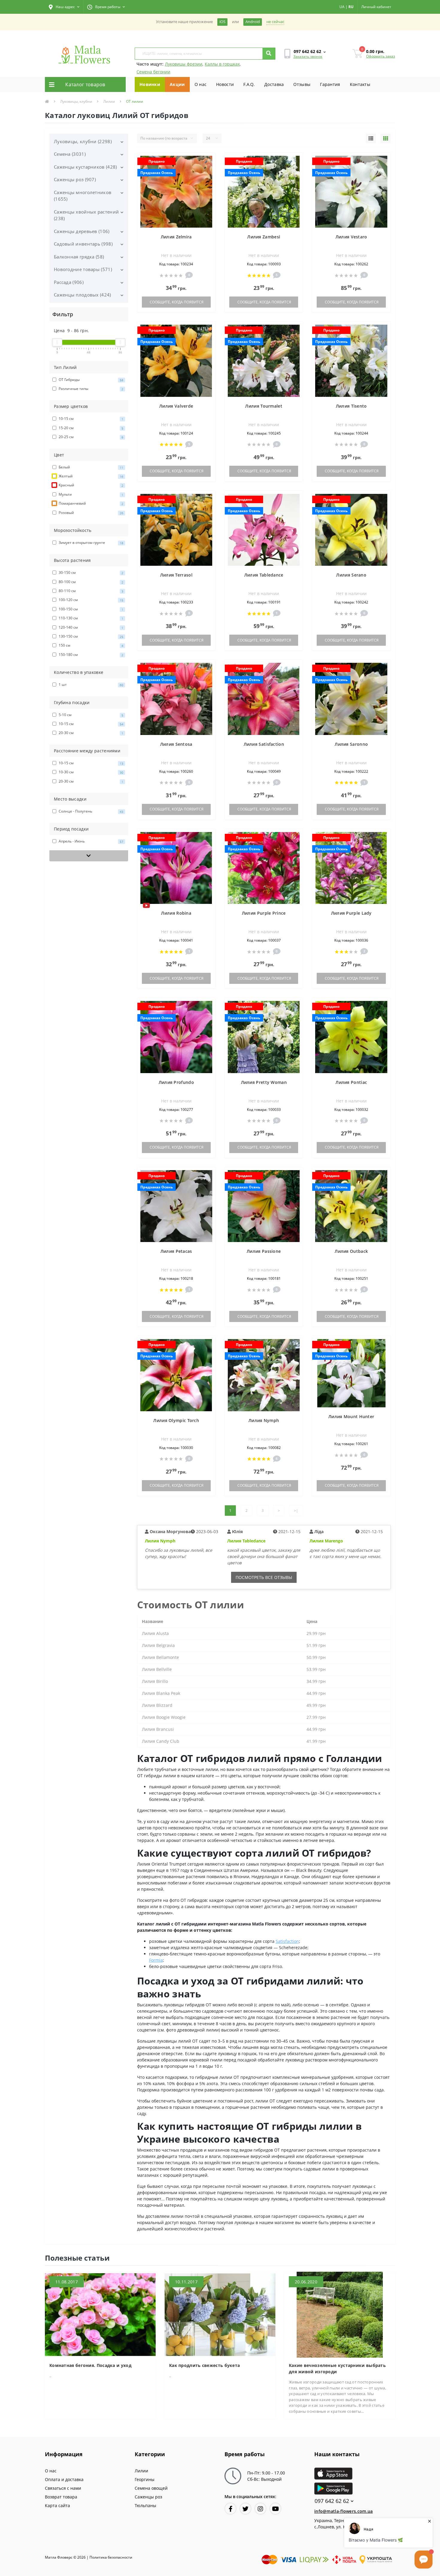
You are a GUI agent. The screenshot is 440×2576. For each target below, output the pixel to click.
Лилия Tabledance (264, 575)
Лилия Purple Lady (351, 913)
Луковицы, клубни (76, 101)
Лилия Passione (264, 1251)
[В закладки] (208, 161)
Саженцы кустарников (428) (85, 167)
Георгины (145, 2479)
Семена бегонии (153, 72)
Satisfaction (287, 1941)
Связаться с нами (63, 2488)
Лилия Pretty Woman (264, 1082)
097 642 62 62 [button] (332, 2501)
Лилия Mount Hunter (351, 1416)
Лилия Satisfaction (264, 744)
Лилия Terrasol (176, 575)
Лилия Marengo (326, 1541)
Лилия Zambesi (264, 237)
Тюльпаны (145, 2505)
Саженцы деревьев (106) (82, 231)
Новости (225, 84)
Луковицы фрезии (184, 64)
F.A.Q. (249, 84)
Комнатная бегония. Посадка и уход (90, 2365)
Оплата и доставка (64, 2479)
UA (342, 7)
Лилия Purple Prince (264, 913)
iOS (222, 22)
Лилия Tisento (351, 406)
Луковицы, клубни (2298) (83, 141)
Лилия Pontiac (351, 1082)
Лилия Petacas (176, 1251)
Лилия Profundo (176, 1082)
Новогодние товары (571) (83, 269)
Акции (177, 84)
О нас (201, 84)
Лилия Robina (176, 913)
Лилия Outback (351, 1251)
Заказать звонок (308, 56)
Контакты (360, 84)
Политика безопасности (111, 2557)
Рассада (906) (69, 282)
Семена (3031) (70, 154)
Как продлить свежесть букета (204, 2365)
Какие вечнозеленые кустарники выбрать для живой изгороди (337, 2368)
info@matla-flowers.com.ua (344, 2511)
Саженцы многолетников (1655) (83, 196)
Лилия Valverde (176, 406)
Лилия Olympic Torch (176, 1420)
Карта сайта (57, 2505)
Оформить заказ (381, 56)
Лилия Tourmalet (264, 406)
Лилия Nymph (264, 1420)
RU (351, 7)
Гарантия (330, 84)
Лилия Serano (351, 575)
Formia (156, 1960)
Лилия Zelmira (176, 237)
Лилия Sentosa (176, 744)
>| (296, 1511)
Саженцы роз (148, 2497)
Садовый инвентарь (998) (83, 244)
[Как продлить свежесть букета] (220, 2314)
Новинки (150, 84)
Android (253, 22)
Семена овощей (151, 2488)
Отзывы (302, 84)
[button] (64, 7)
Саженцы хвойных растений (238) (86, 215)
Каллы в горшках (222, 64)
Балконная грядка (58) (79, 257)
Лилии (109, 101)
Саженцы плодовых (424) (82, 295)
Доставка (274, 84)
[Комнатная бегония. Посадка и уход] (100, 2314)
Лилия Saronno (351, 744)
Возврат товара (61, 2497)
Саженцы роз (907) (75, 179)
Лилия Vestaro (351, 237)
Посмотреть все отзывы (264, 1577)
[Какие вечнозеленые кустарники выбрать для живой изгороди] (340, 2314)
